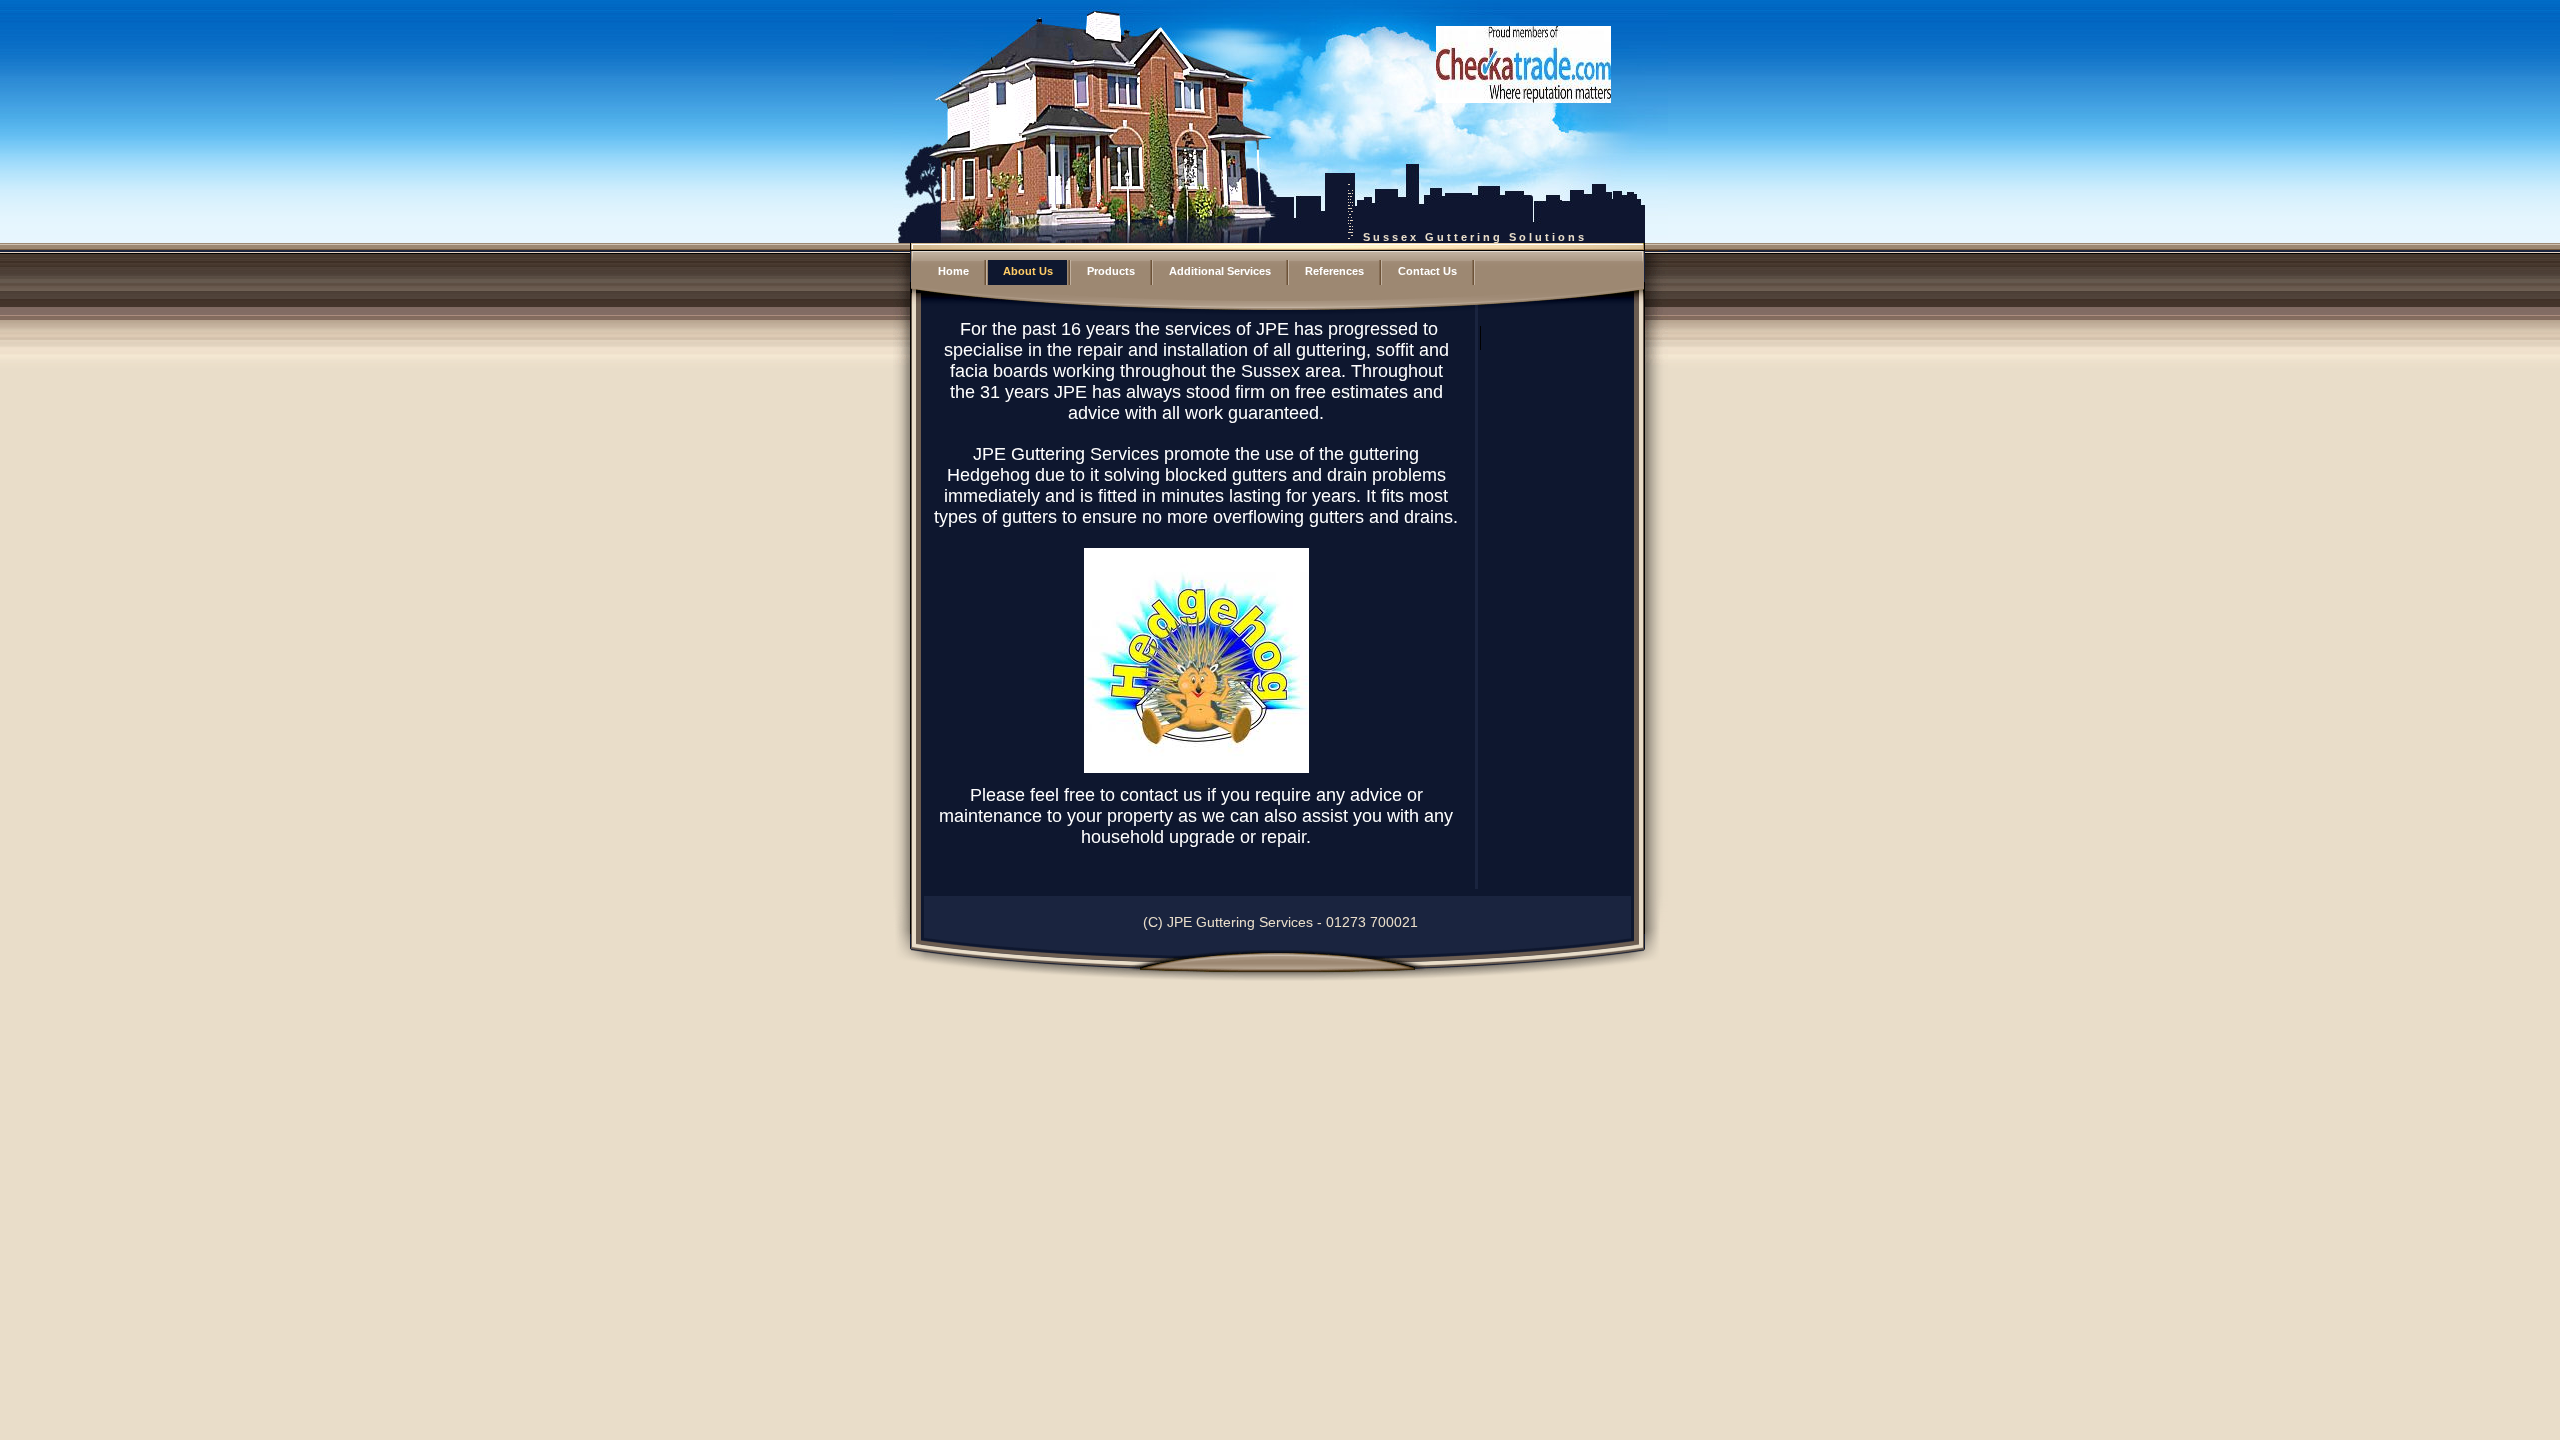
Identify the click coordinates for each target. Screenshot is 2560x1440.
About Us (1028, 271)
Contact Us (1427, 271)
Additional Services (1220, 271)
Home (953, 271)
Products (1111, 271)
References (1334, 271)
